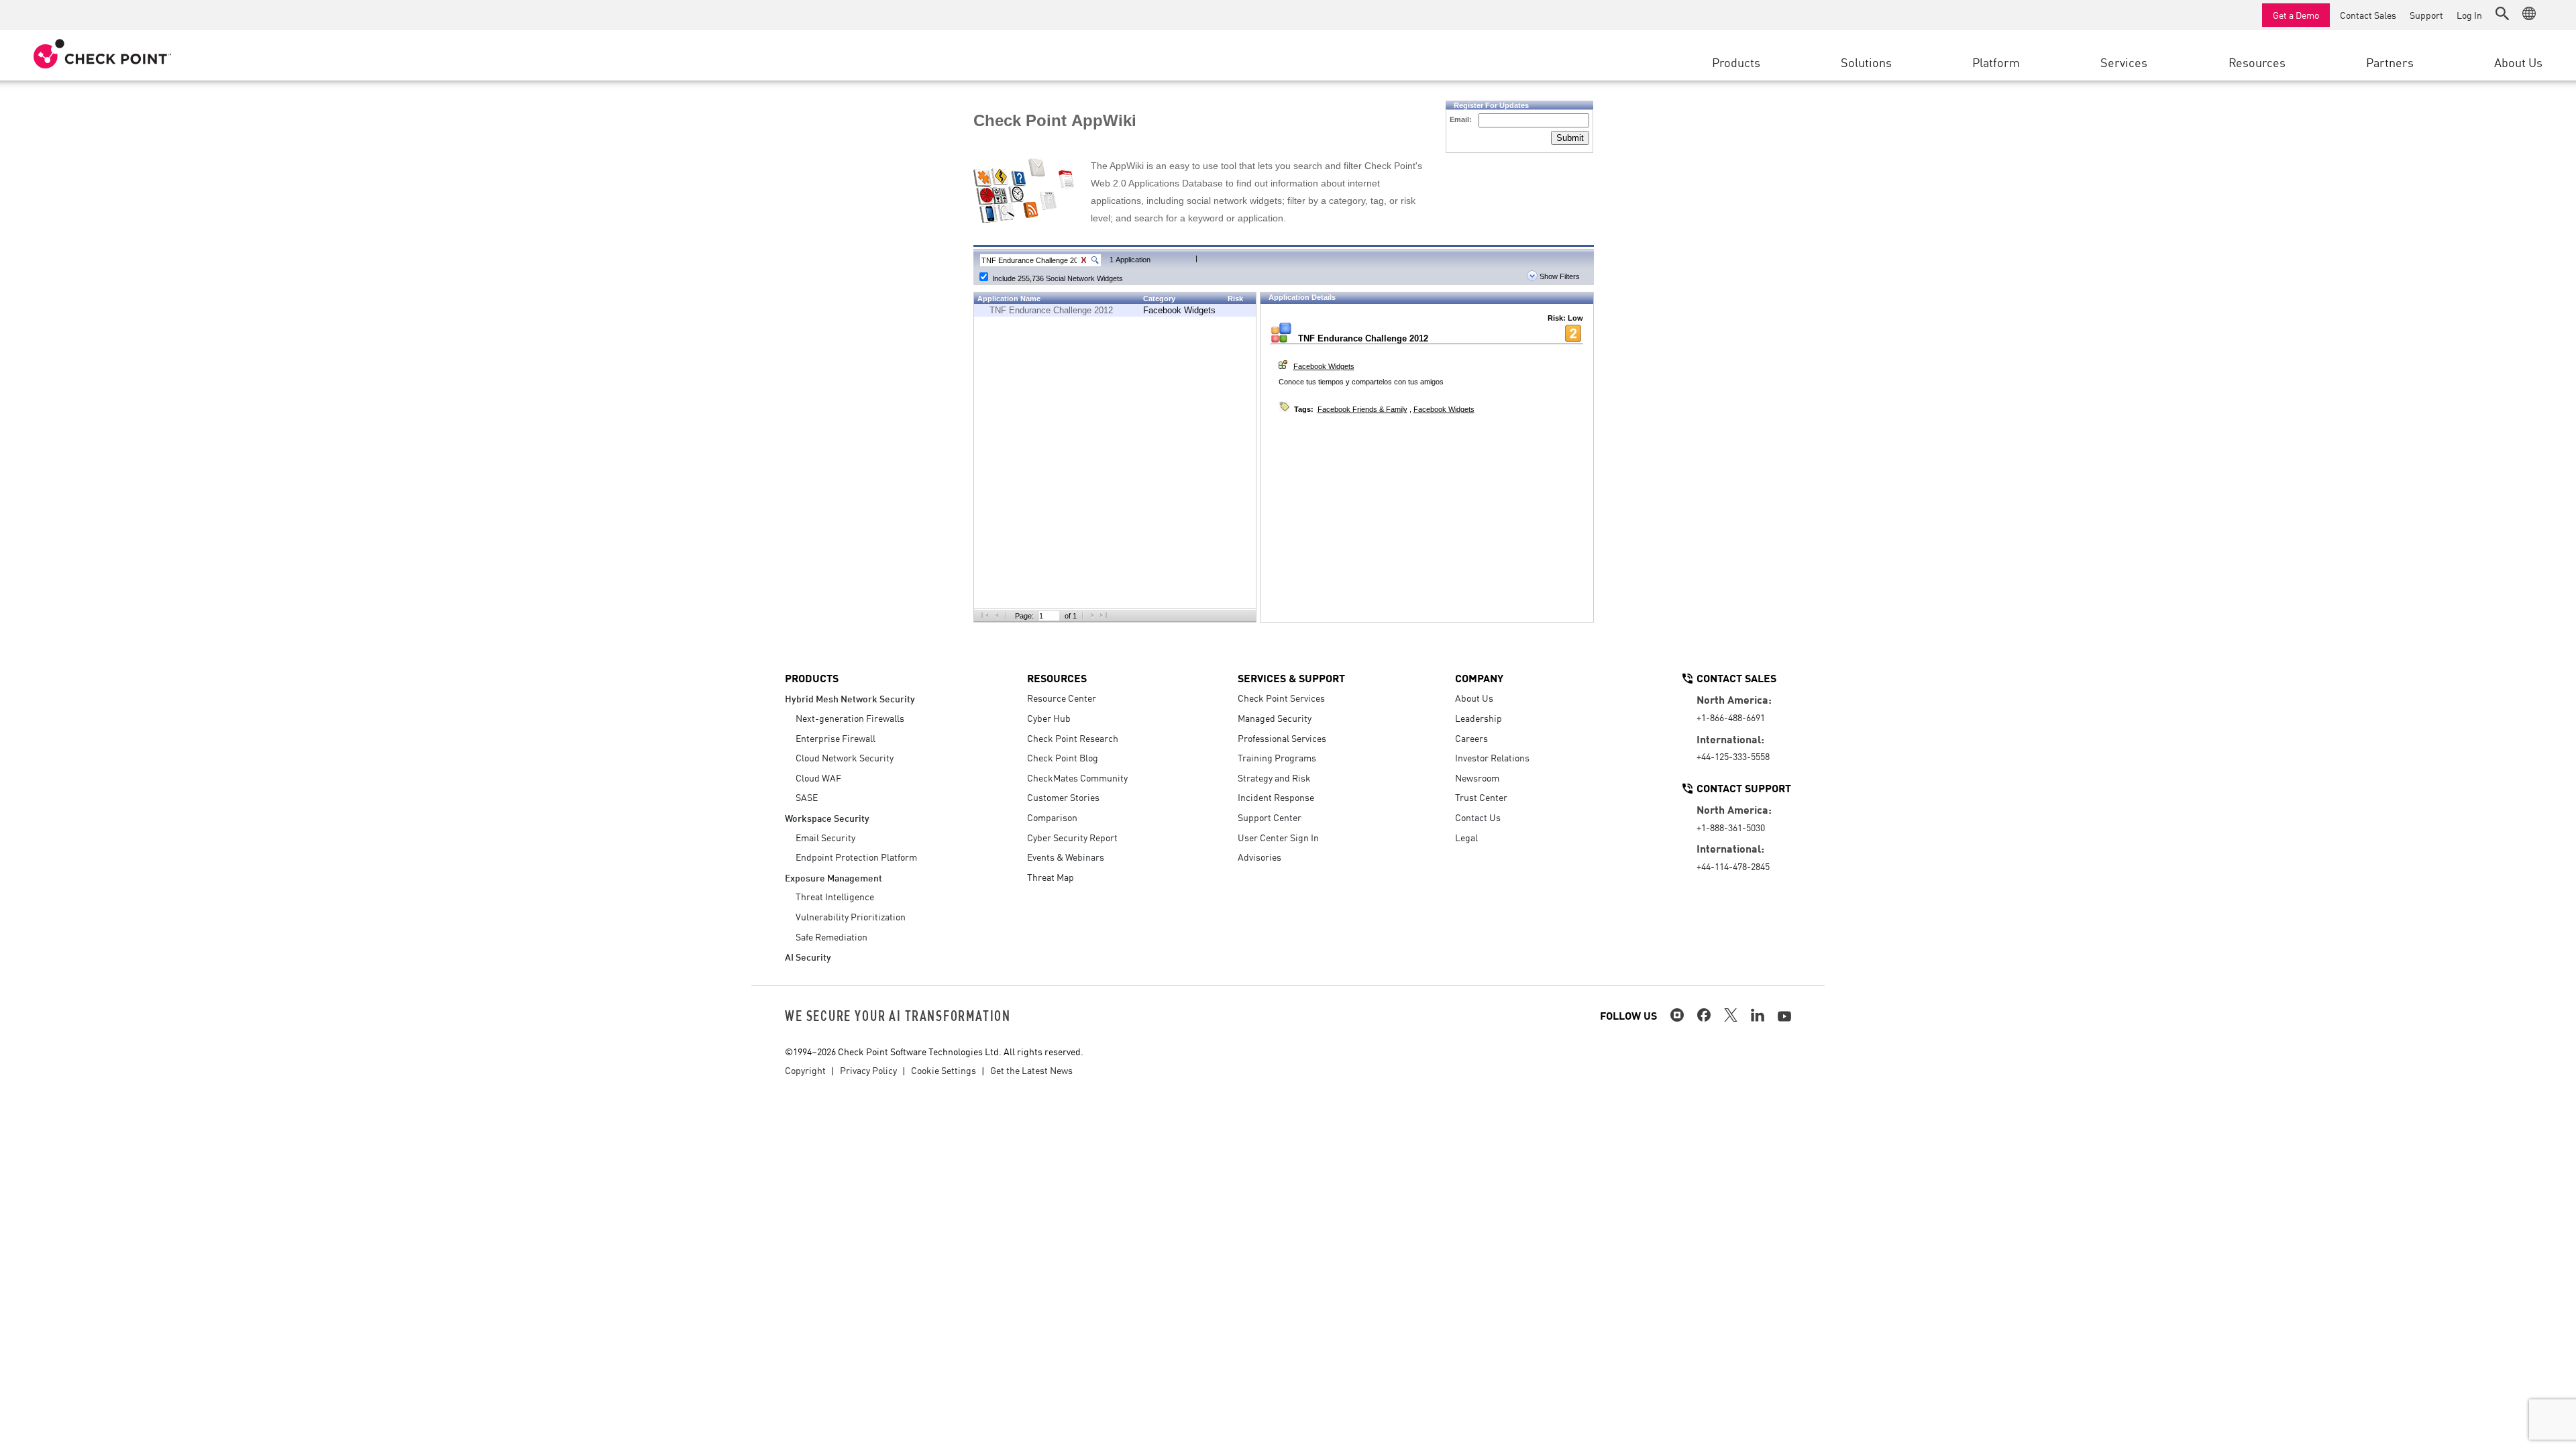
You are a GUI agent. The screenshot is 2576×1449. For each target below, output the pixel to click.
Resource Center (1062, 698)
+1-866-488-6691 (1731, 717)
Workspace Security (827, 817)
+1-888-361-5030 (1731, 827)
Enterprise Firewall (836, 738)
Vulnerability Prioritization (851, 916)
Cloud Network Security (845, 757)
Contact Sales (2368, 15)
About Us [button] (2518, 62)
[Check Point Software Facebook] (1704, 1015)
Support (2426, 15)
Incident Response (1276, 797)
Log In (2469, 15)
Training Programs (1277, 757)
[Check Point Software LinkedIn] (1758, 1015)
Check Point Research (1073, 738)
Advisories (1259, 857)
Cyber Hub (1049, 718)
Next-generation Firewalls (850, 718)
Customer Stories (1063, 797)
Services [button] (2124, 62)
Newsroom (1477, 777)
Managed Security (1275, 718)
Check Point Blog (1063, 757)
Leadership (1479, 718)
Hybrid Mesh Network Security (850, 698)
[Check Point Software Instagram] (1677, 1015)
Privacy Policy (868, 1070)
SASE (807, 797)
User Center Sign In (1278, 837)
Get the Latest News (1031, 1070)
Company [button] (1479, 678)
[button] (2502, 13)
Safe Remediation (831, 936)
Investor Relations (1492, 757)
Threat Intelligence (835, 896)
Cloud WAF (818, 777)
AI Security (808, 956)
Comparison (1052, 817)
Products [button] (1736, 62)
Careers (1471, 738)
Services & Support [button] (1291, 678)
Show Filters (1559, 276)
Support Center (1270, 817)
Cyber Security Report (1072, 837)
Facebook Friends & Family (1362, 409)
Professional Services (1282, 738)
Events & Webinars (1066, 857)
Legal (1466, 837)
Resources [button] (2257, 62)
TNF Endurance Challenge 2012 (1051, 310)
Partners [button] (2390, 62)
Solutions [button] (1866, 62)
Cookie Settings (944, 1070)
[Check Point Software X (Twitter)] (1731, 1015)
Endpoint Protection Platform (856, 857)
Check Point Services (1281, 698)
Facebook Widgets (1179, 310)
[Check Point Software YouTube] (1784, 1016)
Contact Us (1478, 817)
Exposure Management (834, 877)
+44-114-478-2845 (1733, 866)
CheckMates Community (1077, 777)
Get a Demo (2296, 15)
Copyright (805, 1070)
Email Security (825, 837)
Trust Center (1481, 797)
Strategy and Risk (1274, 777)
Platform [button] (1996, 62)
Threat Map (1051, 877)
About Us (1474, 698)
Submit (1570, 138)
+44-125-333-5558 (1733, 756)
